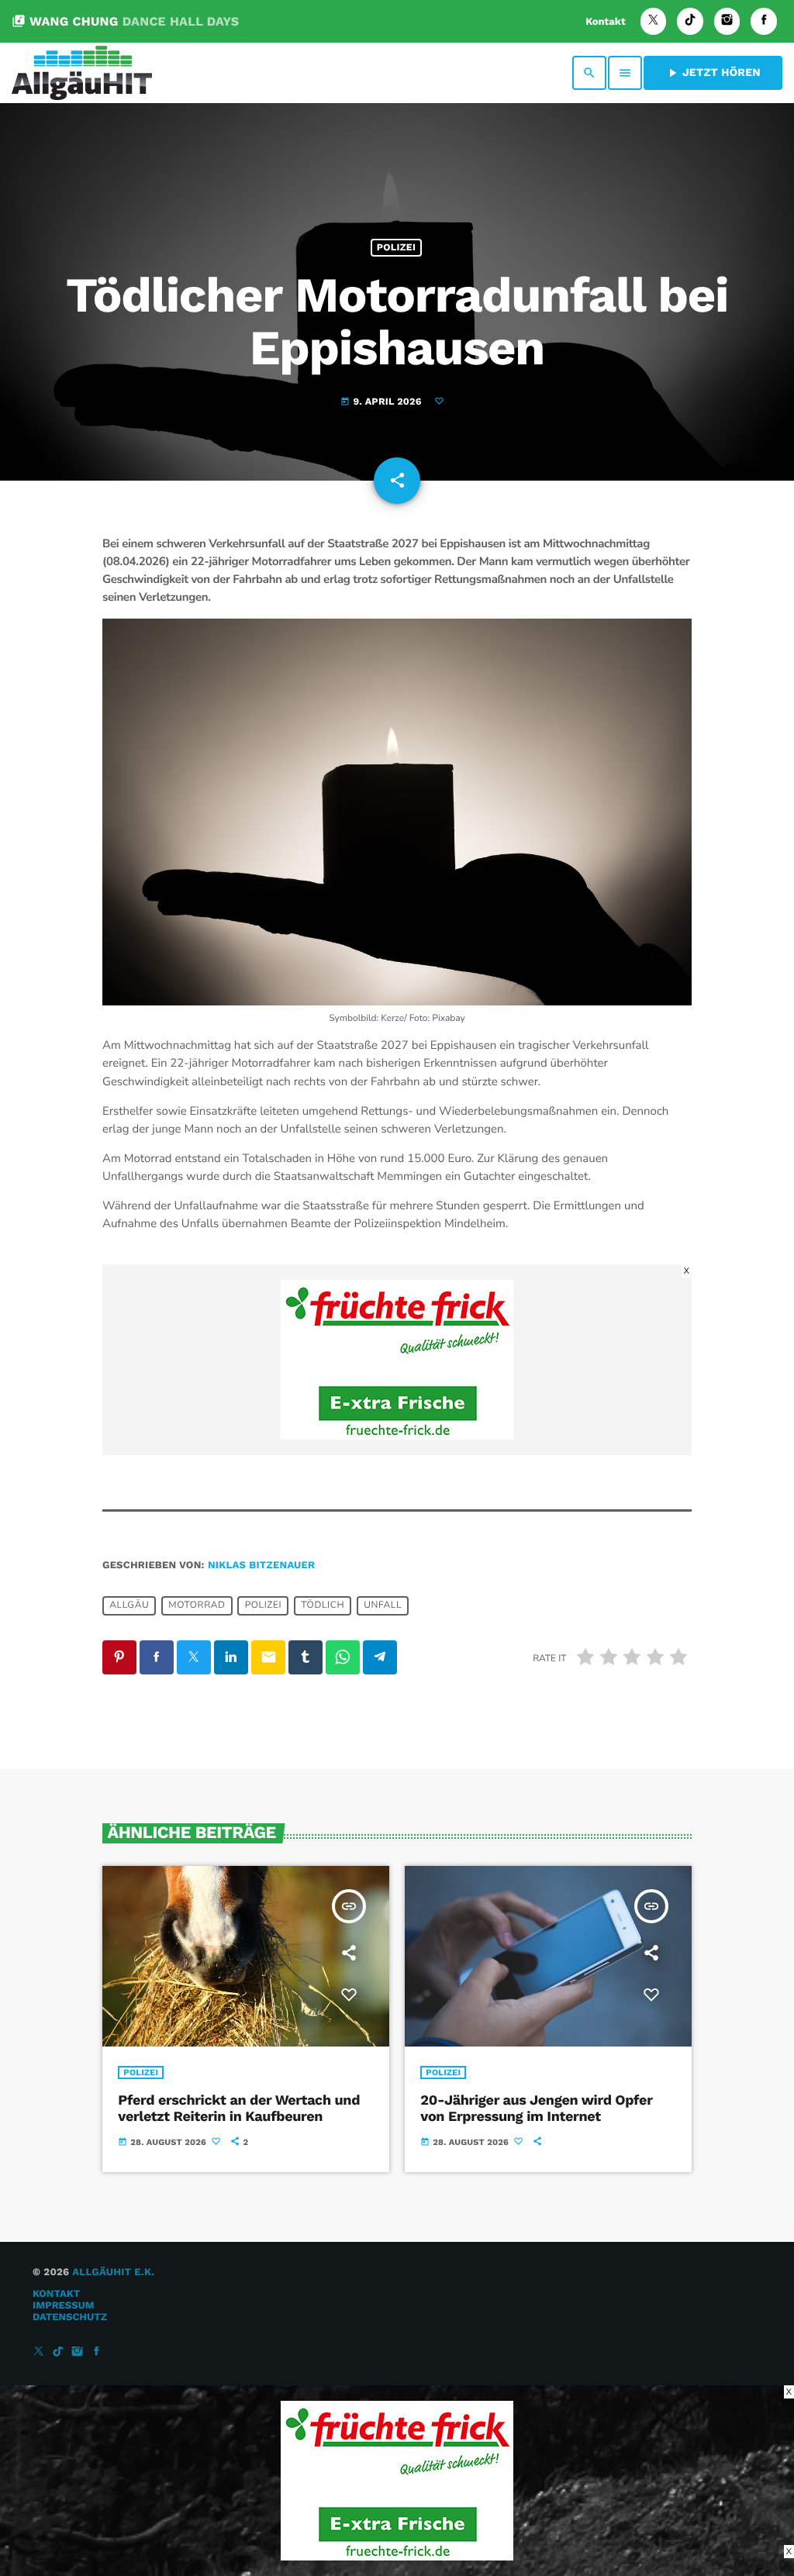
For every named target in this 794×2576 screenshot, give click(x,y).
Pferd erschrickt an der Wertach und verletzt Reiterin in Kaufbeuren (239, 2109)
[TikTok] (690, 21)
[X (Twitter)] (654, 21)
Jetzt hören (713, 73)
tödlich (323, 1605)
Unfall (383, 1605)
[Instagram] (727, 21)
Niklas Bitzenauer (261, 1566)
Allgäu (129, 1605)
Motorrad (197, 1605)
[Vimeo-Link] (82, 73)
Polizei (396, 248)
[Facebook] (764, 21)
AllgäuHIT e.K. (113, 2273)
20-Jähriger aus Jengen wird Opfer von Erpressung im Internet (536, 2109)
